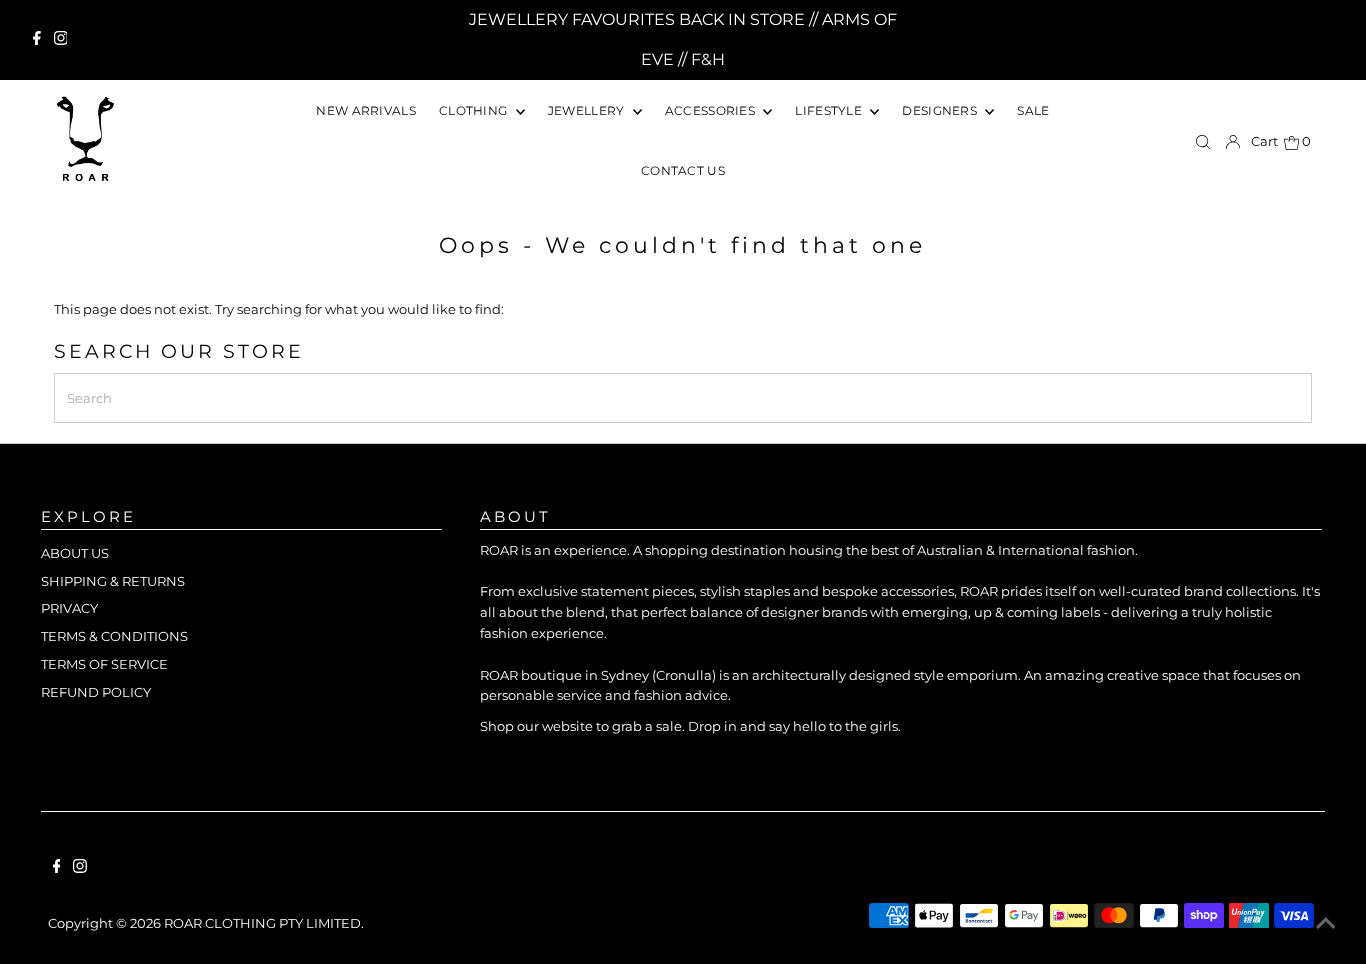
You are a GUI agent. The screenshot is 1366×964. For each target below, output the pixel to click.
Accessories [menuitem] (712, 110)
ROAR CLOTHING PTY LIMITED (262, 923)
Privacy (69, 608)
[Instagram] (61, 40)
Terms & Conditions (114, 636)
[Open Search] (1203, 142)
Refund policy (96, 692)
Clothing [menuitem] (475, 110)
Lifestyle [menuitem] (830, 110)
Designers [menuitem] (941, 110)
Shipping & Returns (113, 581)
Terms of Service (104, 664)
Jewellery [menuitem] (588, 110)
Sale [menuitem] (1033, 110)
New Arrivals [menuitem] (366, 110)
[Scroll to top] (1326, 924)
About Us (75, 553)
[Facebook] (37, 40)
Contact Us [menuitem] (683, 170)
